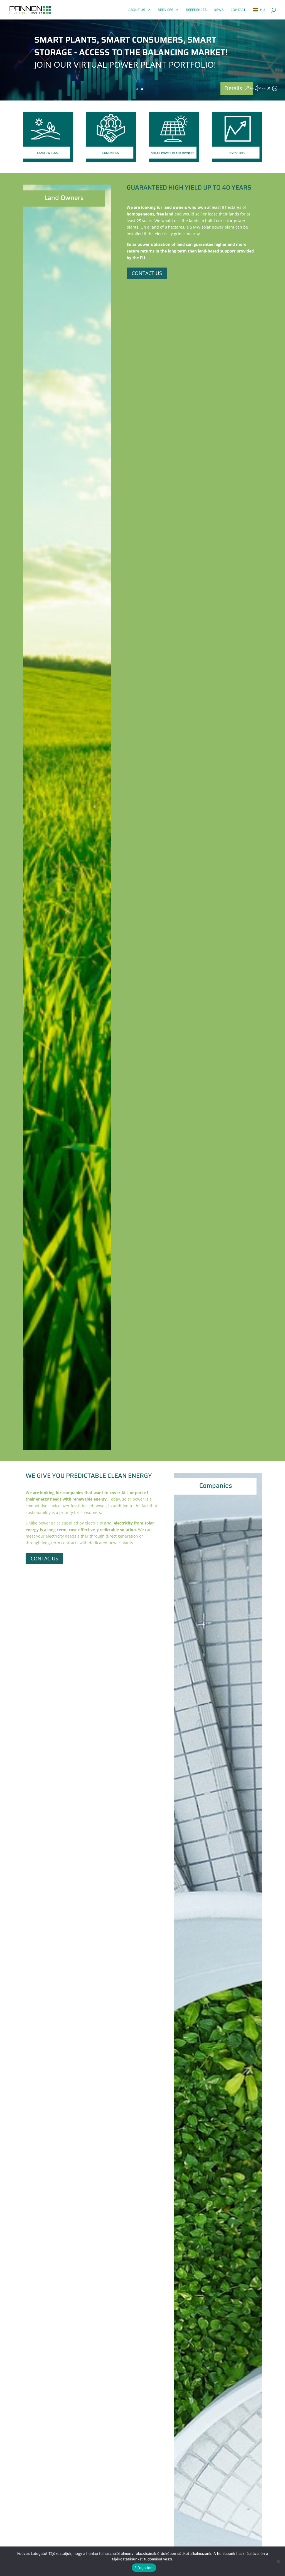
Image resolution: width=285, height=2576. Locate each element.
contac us (44, 1558)
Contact (238, 10)
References (196, 10)
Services (166, 10)
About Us (137, 10)
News (219, 10)
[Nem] (278, 2561)
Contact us (147, 273)
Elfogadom (144, 2568)
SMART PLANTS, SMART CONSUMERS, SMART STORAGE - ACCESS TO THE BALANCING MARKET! (131, 46)
